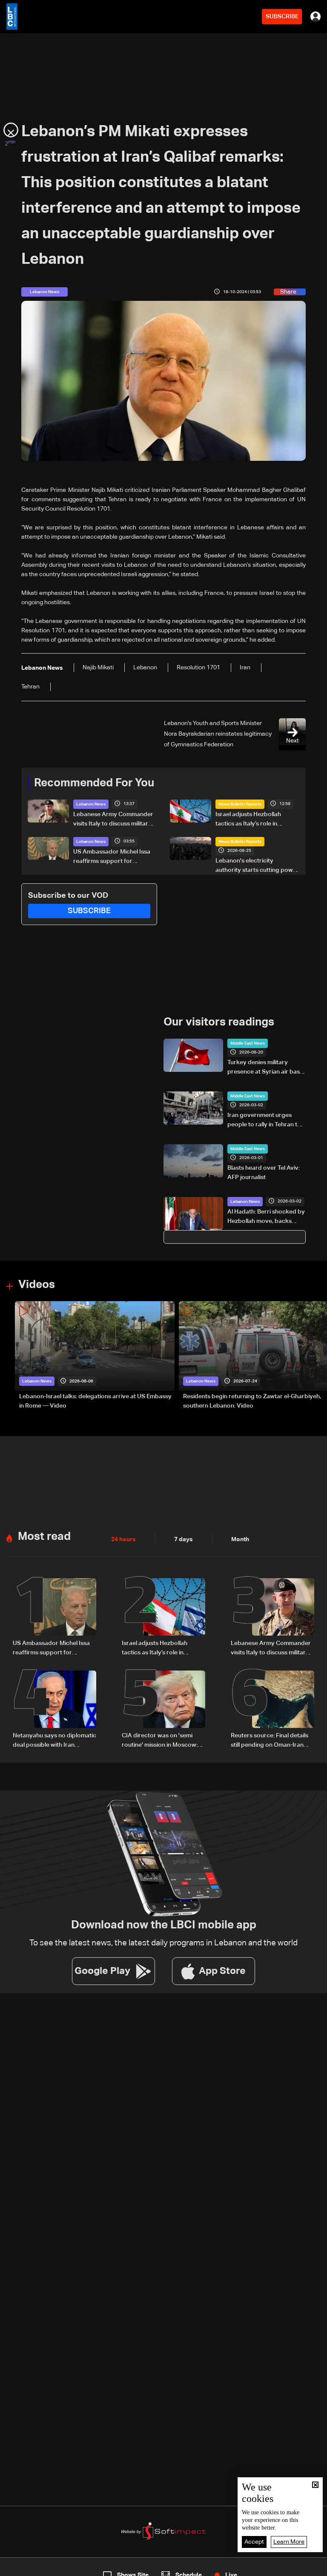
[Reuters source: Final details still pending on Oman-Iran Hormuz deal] (272, 1710)
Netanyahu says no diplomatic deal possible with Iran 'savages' (54, 1741)
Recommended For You (94, 783)
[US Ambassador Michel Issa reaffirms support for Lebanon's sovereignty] (54, 1618)
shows (236, 2568)
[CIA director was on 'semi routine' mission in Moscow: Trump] (163, 1710)
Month (240, 1539)
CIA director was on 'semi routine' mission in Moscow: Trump (160, 1741)
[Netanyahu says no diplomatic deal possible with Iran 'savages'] (54, 1710)
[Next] (316, 1356)
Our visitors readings (219, 1022)
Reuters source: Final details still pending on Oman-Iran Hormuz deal (270, 1741)
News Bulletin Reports (240, 804)
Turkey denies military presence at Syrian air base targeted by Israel (265, 1068)
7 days (184, 1539)
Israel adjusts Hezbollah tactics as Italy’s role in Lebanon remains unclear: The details (257, 820)
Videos (37, 1285)
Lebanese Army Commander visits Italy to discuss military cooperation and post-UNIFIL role (114, 820)
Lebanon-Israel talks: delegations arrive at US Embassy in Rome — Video (95, 1401)
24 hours (123, 1539)
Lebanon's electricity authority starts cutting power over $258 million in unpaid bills (257, 866)
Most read (44, 1537)
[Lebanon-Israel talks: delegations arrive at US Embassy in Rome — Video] (95, 1356)
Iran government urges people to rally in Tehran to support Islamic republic (264, 1121)
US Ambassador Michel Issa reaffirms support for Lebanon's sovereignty (112, 857)
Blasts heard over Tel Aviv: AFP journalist (264, 1173)
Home (34, 2568)
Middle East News (248, 1043)
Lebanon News (91, 804)
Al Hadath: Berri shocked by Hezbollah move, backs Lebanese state (266, 1217)
